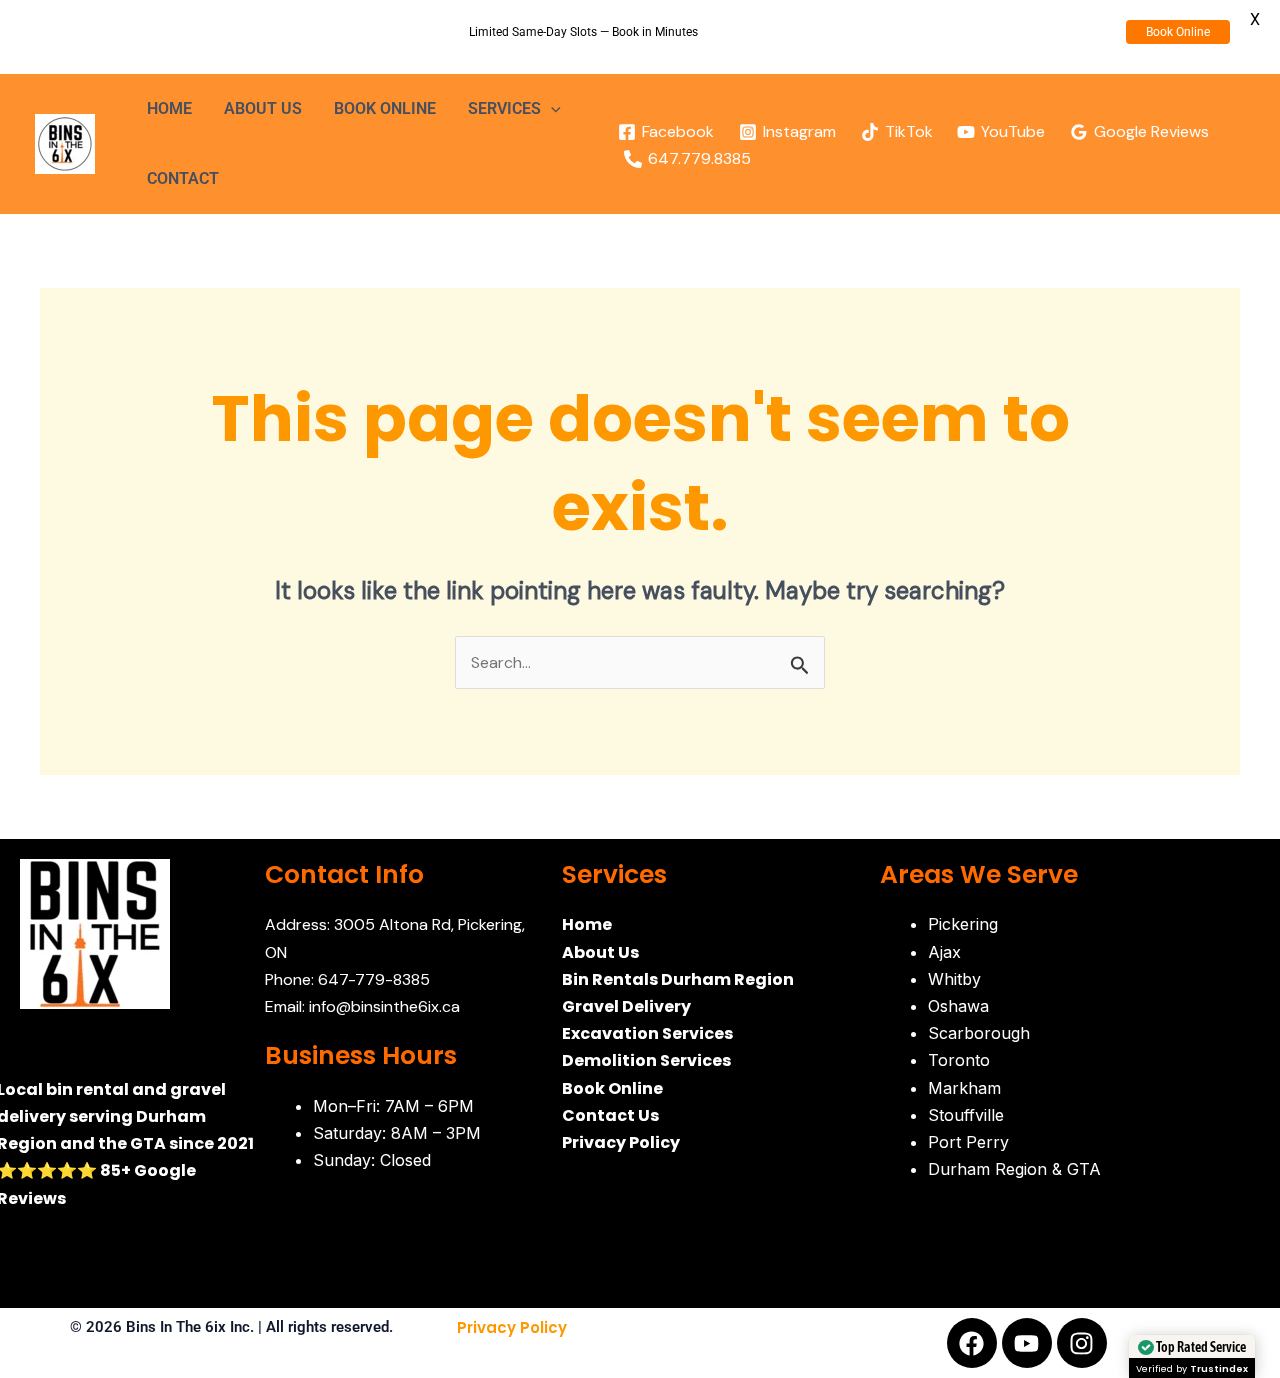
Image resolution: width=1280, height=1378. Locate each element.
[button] (551, 109)
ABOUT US (263, 108)
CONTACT (183, 178)
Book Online (1178, 32)
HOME (169, 108)
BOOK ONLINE (385, 108)
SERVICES (504, 108)
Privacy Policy (512, 1327)
